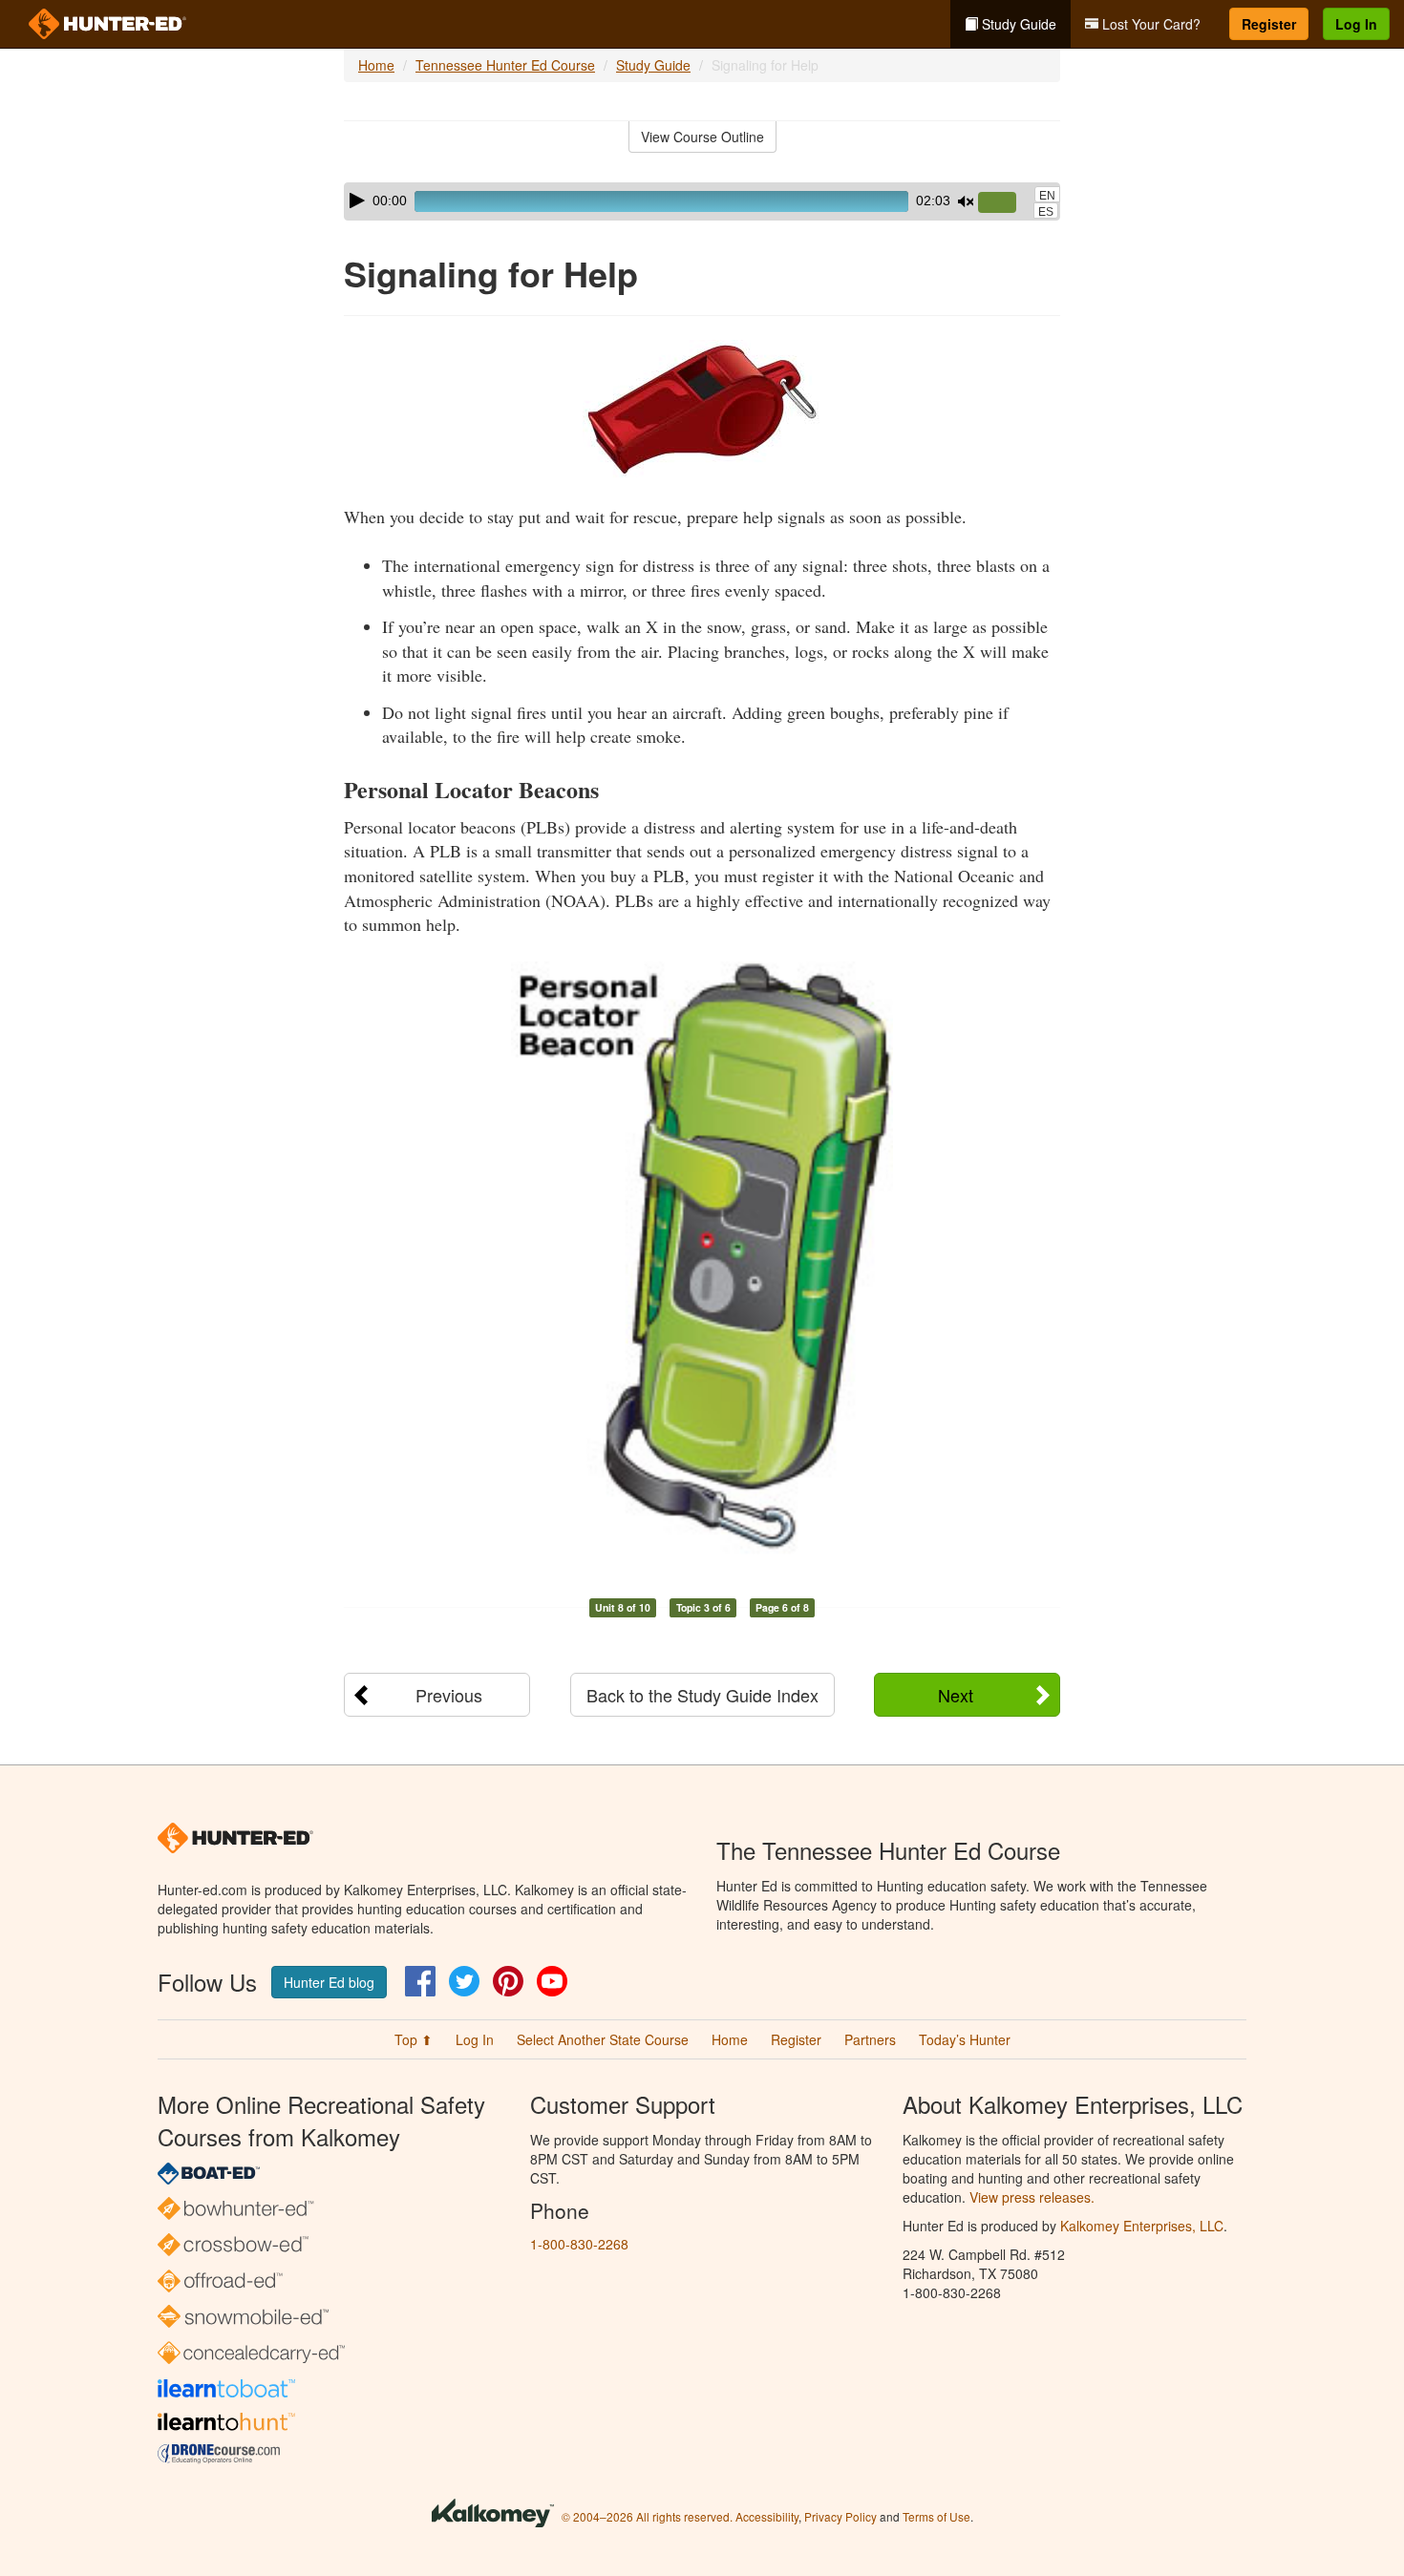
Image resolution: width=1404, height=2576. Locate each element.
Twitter (464, 1981)
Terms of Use (936, 2516)
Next (956, 1695)
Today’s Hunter (965, 2039)
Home (376, 65)
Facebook (420, 1981)
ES (1046, 212)
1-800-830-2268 (579, 2244)
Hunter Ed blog (329, 1982)
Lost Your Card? (1149, 24)
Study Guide (1017, 24)
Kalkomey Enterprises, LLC (1142, 2226)
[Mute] (966, 201)
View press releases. (1032, 2197)
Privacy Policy (840, 2516)
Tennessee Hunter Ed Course (505, 65)
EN (1047, 196)
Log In (1356, 24)
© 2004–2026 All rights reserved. (647, 2516)
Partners (870, 2039)
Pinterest (508, 1981)
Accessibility (767, 2516)
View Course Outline (702, 137)
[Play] (357, 201)
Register (1269, 24)
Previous (449, 1695)
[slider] (1005, 203)
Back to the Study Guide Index (702, 1695)
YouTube (552, 1981)
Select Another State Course (603, 2039)
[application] (702, 201)
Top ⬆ (414, 2039)
